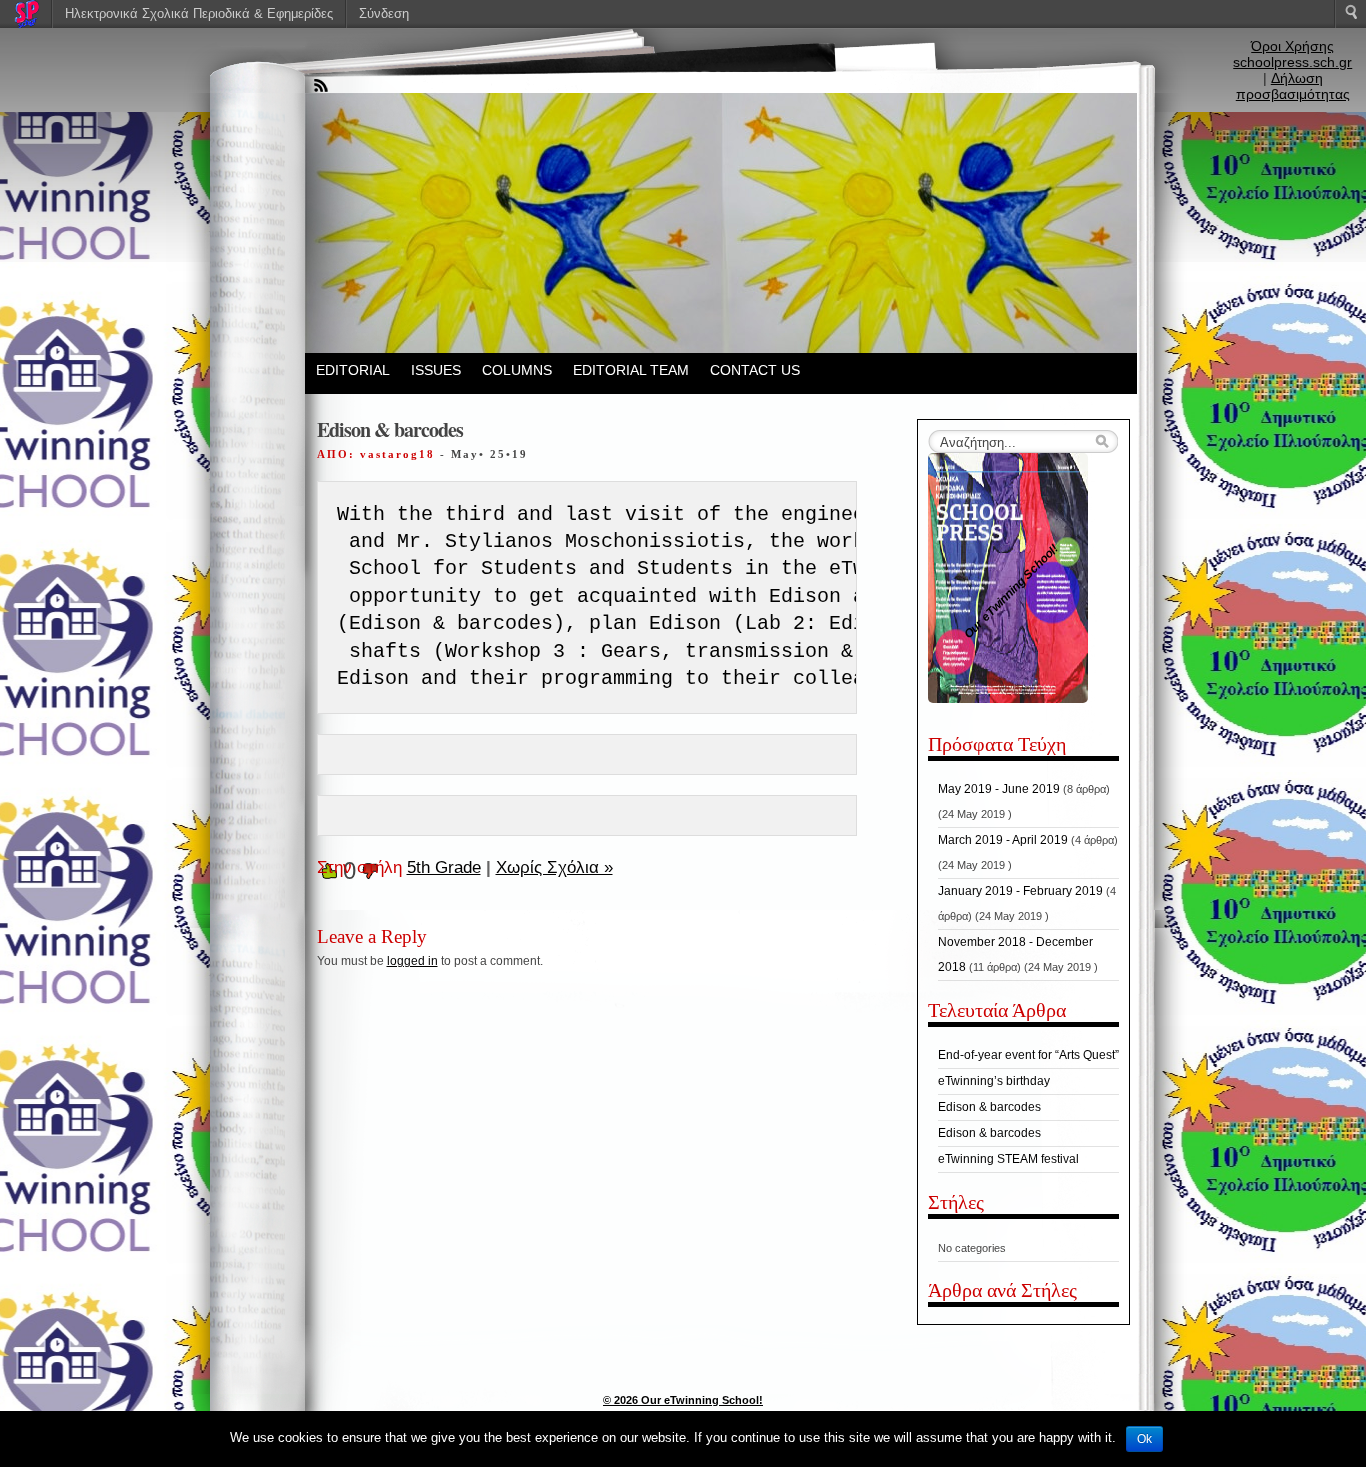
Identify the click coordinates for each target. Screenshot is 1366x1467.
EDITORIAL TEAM (631, 370)
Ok (1144, 1439)
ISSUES (436, 370)
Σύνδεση (384, 13)
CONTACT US (755, 370)
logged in (412, 961)
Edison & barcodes (989, 1107)
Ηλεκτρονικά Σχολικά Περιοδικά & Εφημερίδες (199, 13)
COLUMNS (517, 370)
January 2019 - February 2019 (1020, 891)
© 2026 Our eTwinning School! (683, 1400)
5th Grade (444, 867)
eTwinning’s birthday (994, 1081)
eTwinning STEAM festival (1008, 1159)
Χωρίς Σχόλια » (554, 867)
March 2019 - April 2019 (1003, 840)
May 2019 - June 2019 (999, 789)
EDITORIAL (353, 370)
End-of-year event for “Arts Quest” (1028, 1055)
